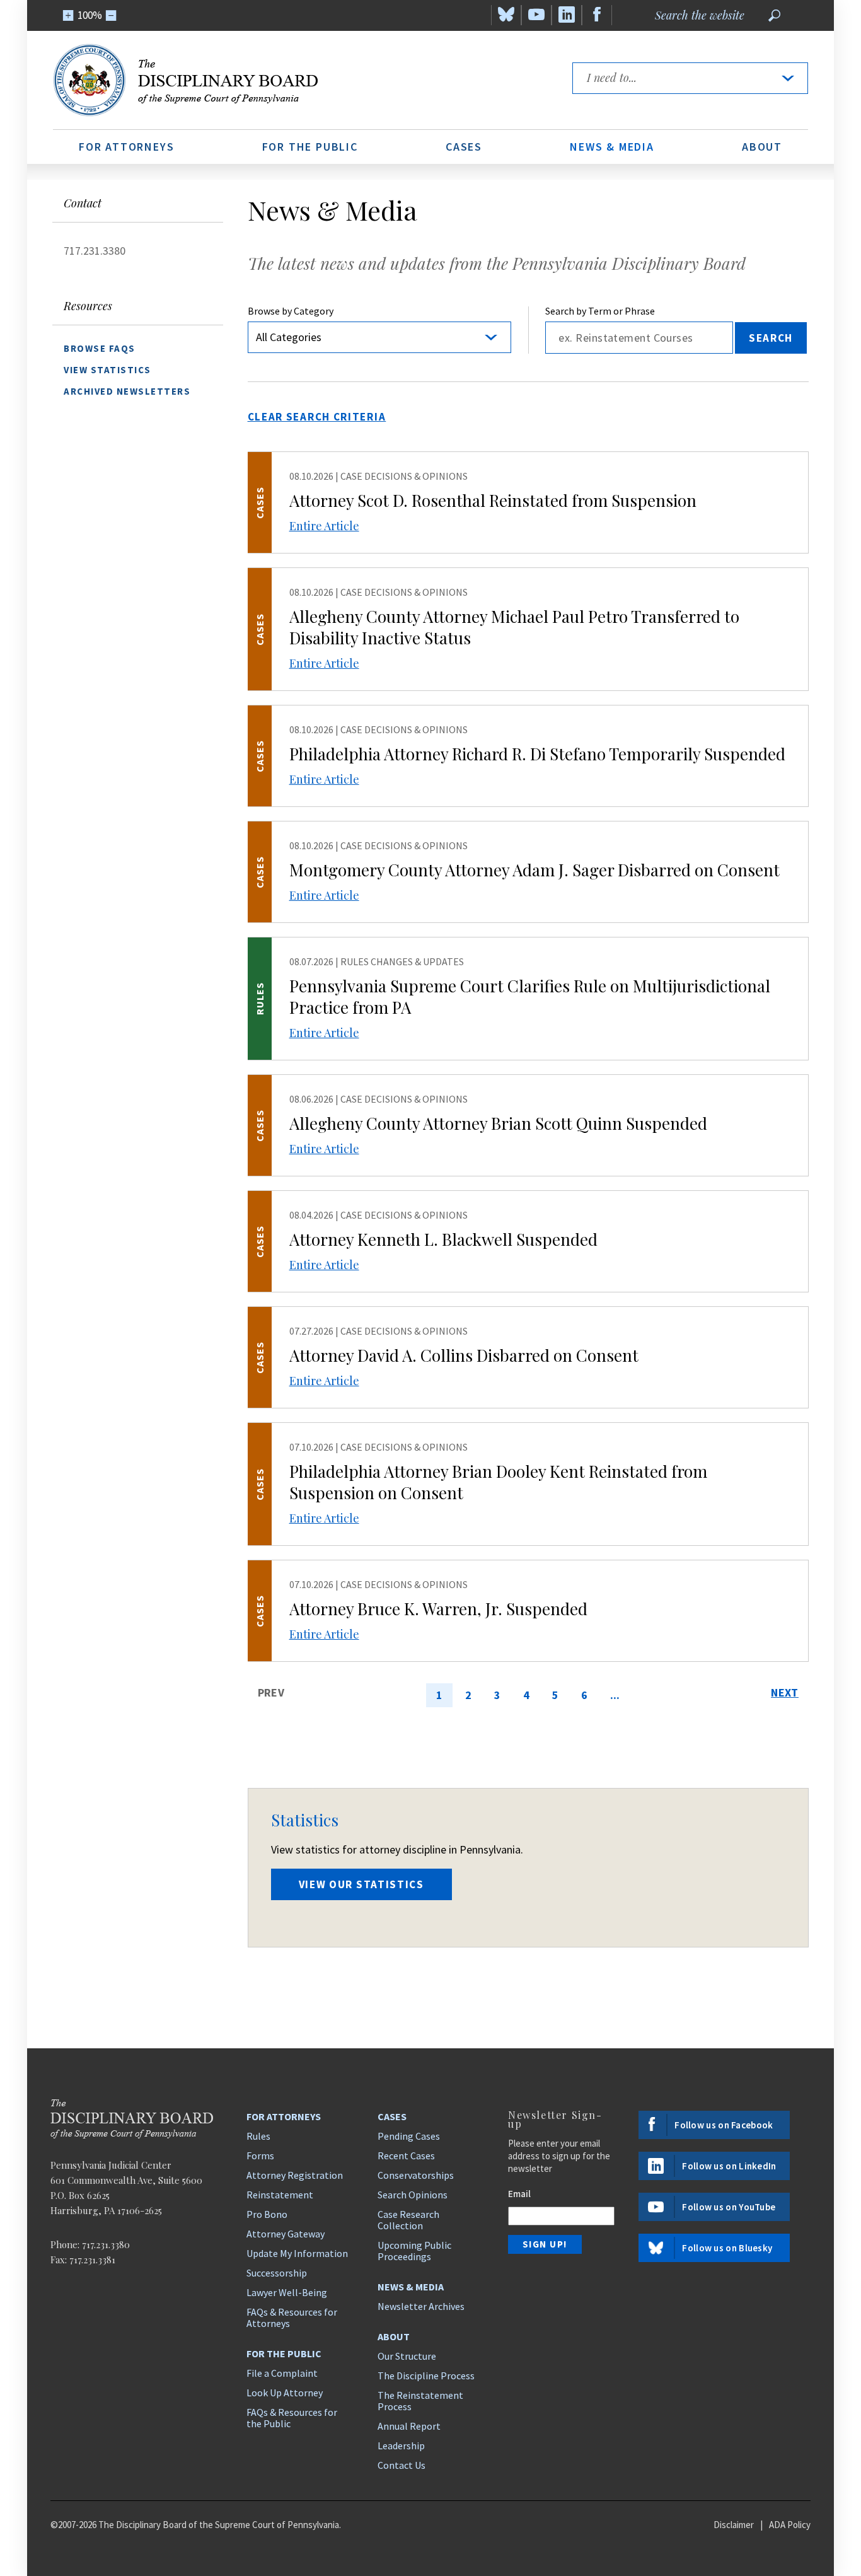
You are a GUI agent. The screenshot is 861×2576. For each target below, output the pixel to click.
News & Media (612, 147)
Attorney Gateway (286, 2234)
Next (785, 1692)
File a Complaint (282, 2373)
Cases (464, 147)
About (762, 147)
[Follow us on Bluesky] (506, 15)
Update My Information (297, 2253)
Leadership (401, 2445)
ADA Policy (790, 2525)
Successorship (277, 2273)
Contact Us (402, 2465)
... (615, 1695)
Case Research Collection (408, 2220)
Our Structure (407, 2356)
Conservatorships (416, 2175)
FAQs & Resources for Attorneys (292, 2318)
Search (771, 338)
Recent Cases (406, 2155)
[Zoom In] (68, 15)
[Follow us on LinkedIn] (567, 15)
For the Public (310, 147)
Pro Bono (267, 2214)
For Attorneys (126, 147)
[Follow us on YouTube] (536, 15)
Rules (258, 2136)
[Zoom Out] (111, 15)
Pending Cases (409, 2136)
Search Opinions (413, 2195)
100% (90, 15)
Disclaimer (734, 2525)
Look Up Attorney (285, 2393)
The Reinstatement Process (420, 2401)
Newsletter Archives (421, 2306)
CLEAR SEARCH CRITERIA (317, 417)
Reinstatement (280, 2195)
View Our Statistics (361, 1884)
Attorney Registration (295, 2175)
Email (519, 2194)
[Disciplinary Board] (301, 80)
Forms (260, 2155)
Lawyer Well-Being (287, 2292)
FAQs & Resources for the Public (292, 2418)
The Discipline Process (426, 2376)
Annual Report (409, 2426)
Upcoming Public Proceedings (414, 2251)
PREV (271, 1692)
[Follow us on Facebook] (597, 15)
